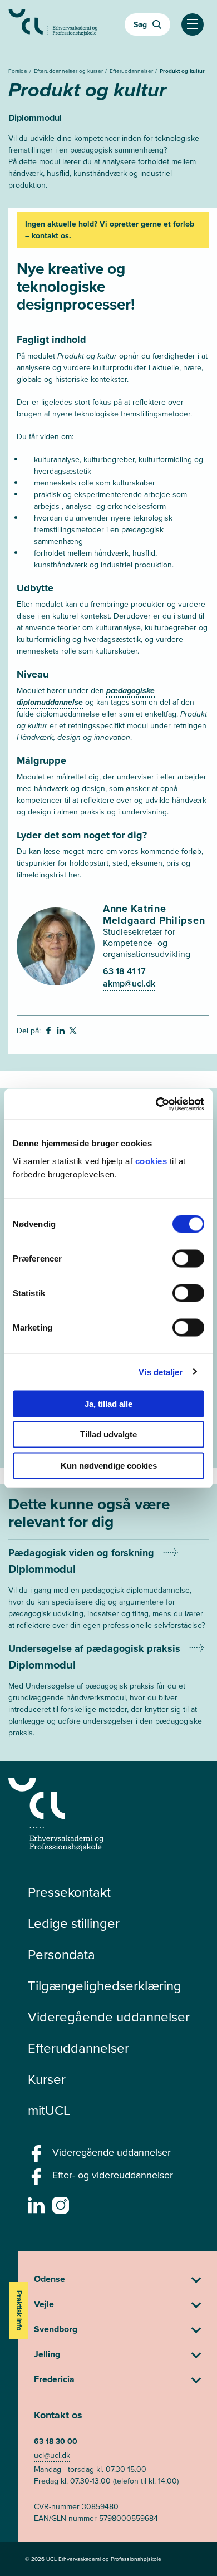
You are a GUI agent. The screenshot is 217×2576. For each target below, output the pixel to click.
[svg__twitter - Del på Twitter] (74, 1032)
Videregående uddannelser (109, 2017)
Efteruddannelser (132, 71)
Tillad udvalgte (108, 1434)
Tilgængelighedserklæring (105, 1986)
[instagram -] (62, 2209)
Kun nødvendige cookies (109, 1465)
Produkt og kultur (182, 71)
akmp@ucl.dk (129, 983)
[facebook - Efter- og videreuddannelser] (38, 2180)
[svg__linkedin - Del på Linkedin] (62, 1032)
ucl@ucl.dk (52, 2455)
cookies (152, 1161)
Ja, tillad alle (108, 1403)
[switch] (188, 1258)
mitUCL (49, 2111)
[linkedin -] (38, 2209)
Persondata (61, 1955)
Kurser (47, 2079)
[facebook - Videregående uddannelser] (38, 2157)
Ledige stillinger (74, 1924)
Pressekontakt (69, 1892)
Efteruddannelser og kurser (69, 71)
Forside (19, 71)
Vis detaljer (161, 1372)
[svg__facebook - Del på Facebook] (50, 1032)
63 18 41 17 (124, 971)
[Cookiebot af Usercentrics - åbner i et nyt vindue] (156, 1104)
